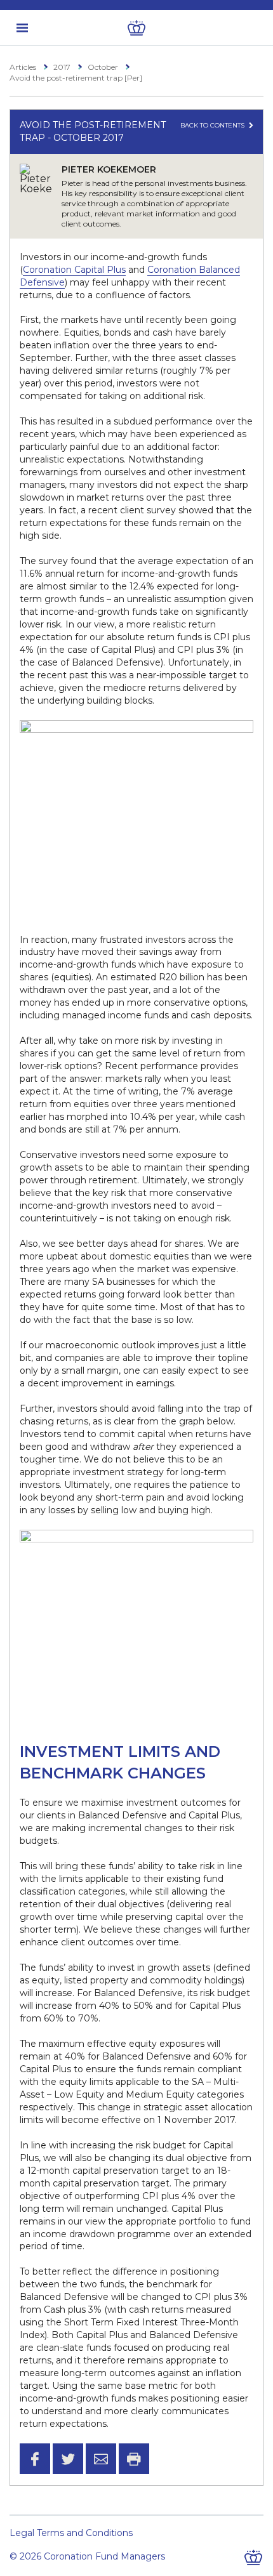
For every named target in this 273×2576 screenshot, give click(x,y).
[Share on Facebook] (35, 2459)
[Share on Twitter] (68, 2459)
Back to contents (213, 125)
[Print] (134, 2459)
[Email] (101, 2459)
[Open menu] (22, 28)
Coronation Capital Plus (74, 270)
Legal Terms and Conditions (71, 2533)
